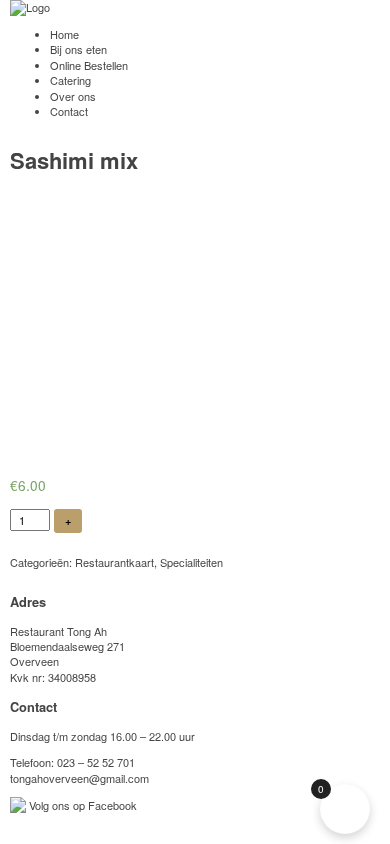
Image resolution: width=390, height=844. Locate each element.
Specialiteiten (191, 562)
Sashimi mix (74, 160)
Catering (70, 80)
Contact (69, 111)
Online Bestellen (89, 65)
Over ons (73, 96)
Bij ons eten (78, 49)
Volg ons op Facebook (81, 805)
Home (64, 34)
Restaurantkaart (114, 562)
